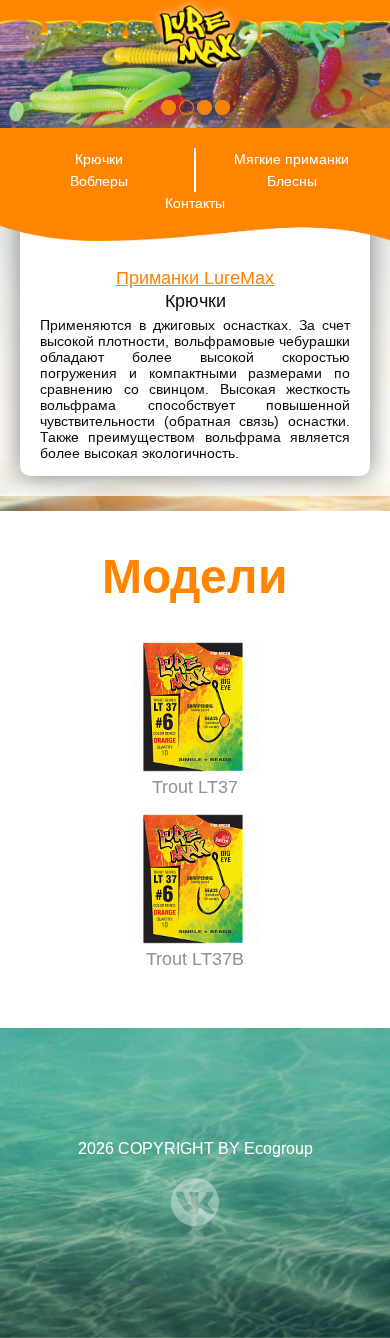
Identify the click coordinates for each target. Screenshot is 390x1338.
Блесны (292, 181)
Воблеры (99, 181)
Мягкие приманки (291, 159)
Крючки (99, 159)
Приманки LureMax (195, 278)
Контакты (195, 203)
